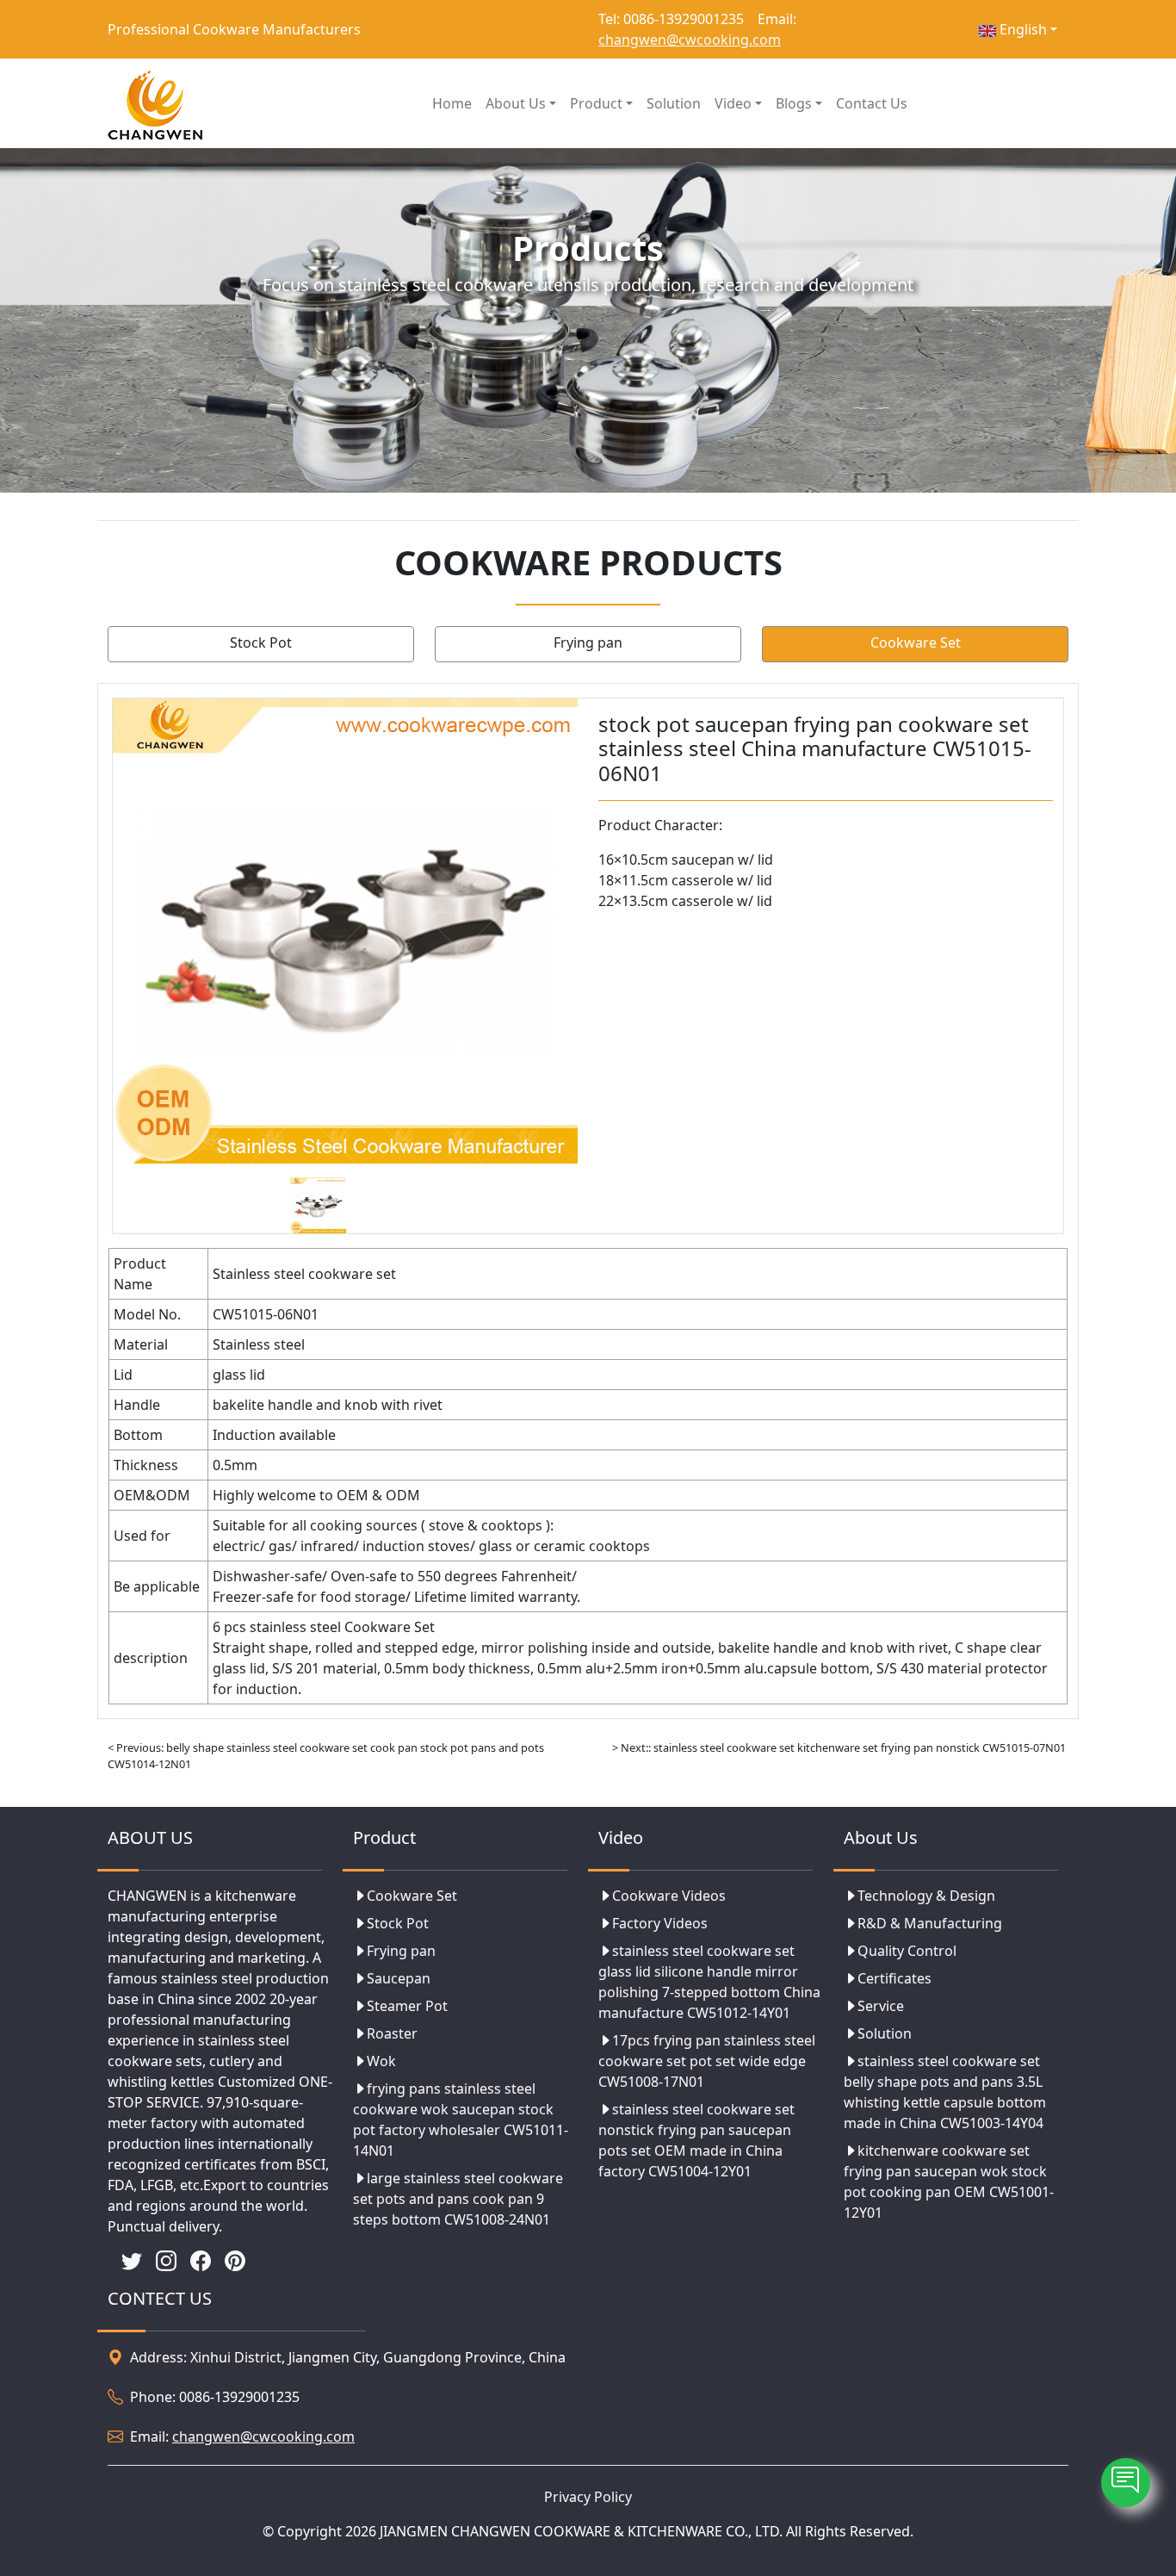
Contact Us (872, 103)
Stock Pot (261, 642)
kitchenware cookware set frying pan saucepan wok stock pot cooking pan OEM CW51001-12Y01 (949, 2182)
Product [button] (596, 103)
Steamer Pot (407, 2006)
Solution (674, 103)
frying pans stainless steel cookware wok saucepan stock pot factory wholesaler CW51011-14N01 (461, 2120)
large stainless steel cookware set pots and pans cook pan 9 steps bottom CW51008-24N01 (458, 2199)
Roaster (392, 2033)
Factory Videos (660, 1923)
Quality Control (907, 1951)
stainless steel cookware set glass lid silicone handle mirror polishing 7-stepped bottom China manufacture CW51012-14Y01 (709, 1982)
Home (452, 103)
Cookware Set (916, 642)
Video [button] (733, 103)
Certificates (894, 1978)
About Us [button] (516, 103)
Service (881, 2006)
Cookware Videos (669, 1896)
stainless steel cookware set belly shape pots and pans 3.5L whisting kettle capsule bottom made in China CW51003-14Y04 (945, 2092)
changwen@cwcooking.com (690, 40)
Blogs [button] (794, 103)
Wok (381, 2061)
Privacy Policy (588, 2497)
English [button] (1021, 29)
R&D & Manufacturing (930, 1923)
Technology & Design (926, 1896)
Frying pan (588, 642)
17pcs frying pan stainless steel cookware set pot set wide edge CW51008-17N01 (707, 2061)
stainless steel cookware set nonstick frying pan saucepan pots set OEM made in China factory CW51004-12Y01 (696, 2140)
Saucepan (399, 1978)
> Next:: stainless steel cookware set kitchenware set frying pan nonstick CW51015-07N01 (839, 1747)
